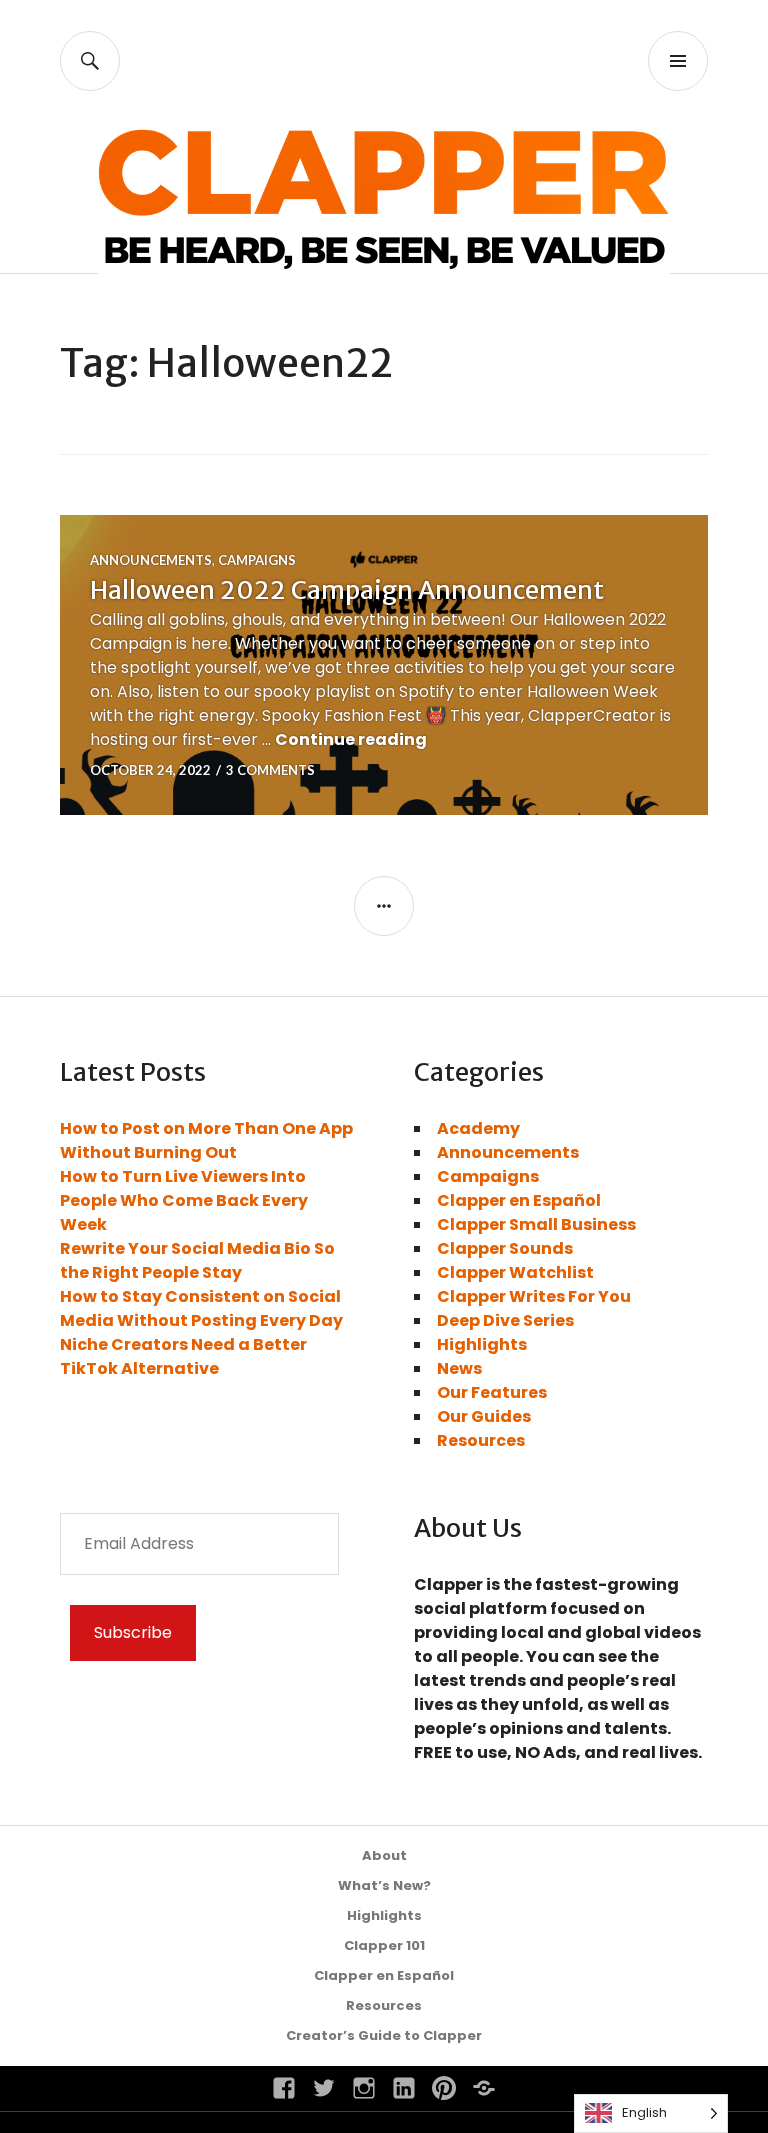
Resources (481, 1440)
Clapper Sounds (505, 1248)
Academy (478, 1128)
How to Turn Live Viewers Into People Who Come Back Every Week (184, 1200)
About (384, 1855)
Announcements (151, 560)
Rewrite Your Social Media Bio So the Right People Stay (197, 1260)
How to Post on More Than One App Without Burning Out (206, 1140)
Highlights (482, 1344)
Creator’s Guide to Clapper (384, 2035)
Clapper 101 (384, 1945)
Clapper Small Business (536, 1224)
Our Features (492, 1392)
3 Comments (270, 770)
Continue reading (351, 739)
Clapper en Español (519, 1200)
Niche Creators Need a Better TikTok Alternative (183, 1356)
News (459, 1368)
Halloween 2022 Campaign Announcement (347, 590)
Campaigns (257, 560)
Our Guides (484, 1416)
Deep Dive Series (505, 1320)
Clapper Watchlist (515, 1272)
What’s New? (384, 1885)
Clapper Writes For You (534, 1296)
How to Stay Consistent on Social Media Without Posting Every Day (201, 1308)
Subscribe (133, 1632)
